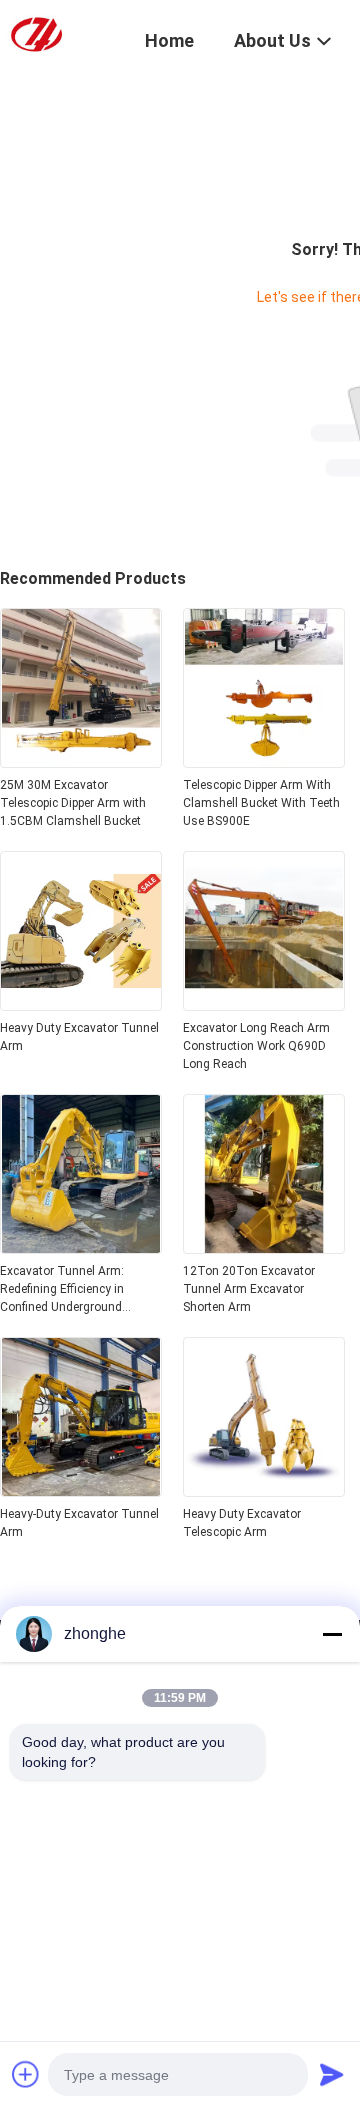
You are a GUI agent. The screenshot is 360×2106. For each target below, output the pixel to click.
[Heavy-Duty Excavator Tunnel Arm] (81, 1491)
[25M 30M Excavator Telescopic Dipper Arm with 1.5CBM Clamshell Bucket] (81, 762)
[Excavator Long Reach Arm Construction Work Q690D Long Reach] (264, 1005)
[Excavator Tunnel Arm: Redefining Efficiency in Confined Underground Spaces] (81, 1248)
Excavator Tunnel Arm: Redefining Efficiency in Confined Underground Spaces (62, 1290)
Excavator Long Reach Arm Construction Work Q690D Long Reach (256, 1046)
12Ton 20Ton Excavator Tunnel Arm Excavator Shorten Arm (249, 1289)
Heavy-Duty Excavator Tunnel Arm (79, 1523)
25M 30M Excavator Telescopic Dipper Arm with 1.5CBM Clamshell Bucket (73, 803)
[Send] (332, 2074)
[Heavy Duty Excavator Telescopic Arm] (264, 1491)
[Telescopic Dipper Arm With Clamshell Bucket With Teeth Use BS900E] (264, 762)
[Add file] (26, 2074)
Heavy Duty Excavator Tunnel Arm (79, 1037)
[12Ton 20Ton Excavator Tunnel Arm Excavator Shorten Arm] (264, 1248)
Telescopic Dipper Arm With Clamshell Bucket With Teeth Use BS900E (261, 803)
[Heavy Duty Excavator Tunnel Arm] (81, 1005)
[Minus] (332, 1634)
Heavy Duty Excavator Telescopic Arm (242, 1523)
